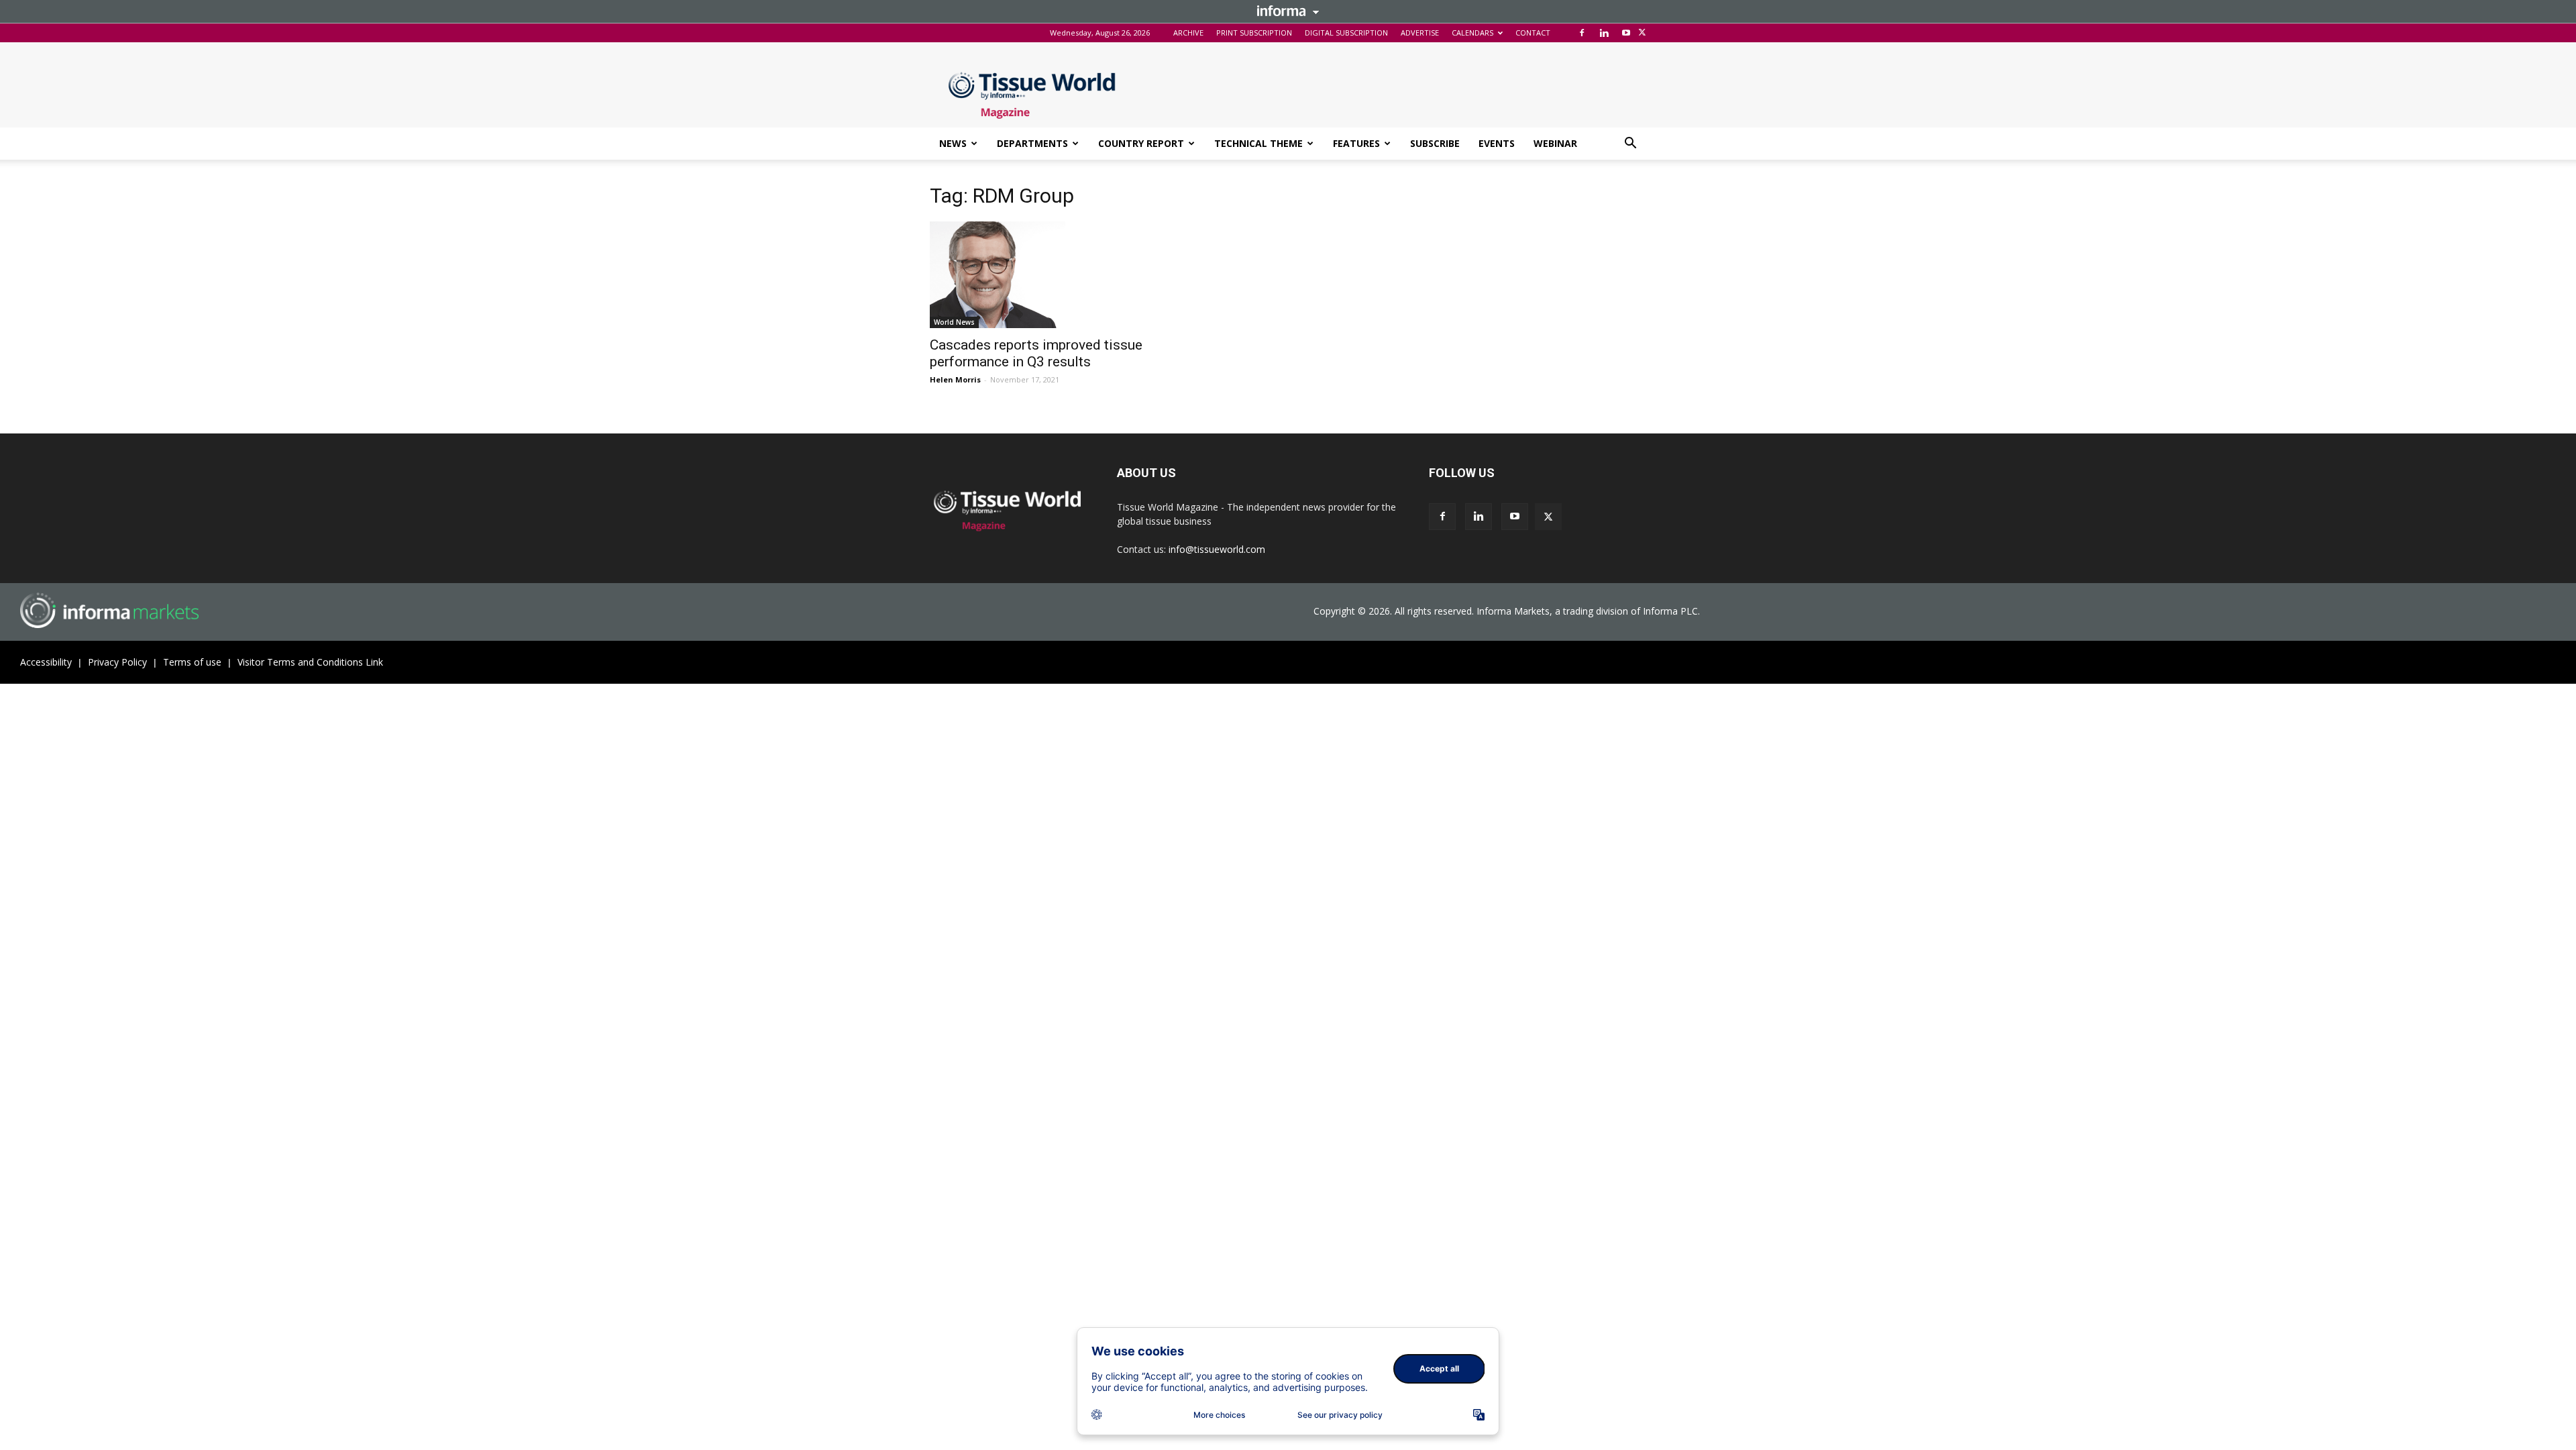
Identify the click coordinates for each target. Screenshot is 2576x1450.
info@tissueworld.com (1217, 549)
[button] (1630, 145)
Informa (1288, 11)
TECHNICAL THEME (1258, 143)
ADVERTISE (1420, 33)
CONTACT (1533, 33)
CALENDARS (1472, 33)
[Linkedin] (1604, 33)
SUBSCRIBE (1435, 143)
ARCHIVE (1188, 33)
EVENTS (1497, 143)
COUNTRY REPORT (1141, 143)
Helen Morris (955, 379)
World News (954, 322)
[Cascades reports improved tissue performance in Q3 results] (1038, 275)
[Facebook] (1582, 33)
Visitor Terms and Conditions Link (310, 662)
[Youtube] (1626, 33)
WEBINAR (1555, 143)
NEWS (953, 143)
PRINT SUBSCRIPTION (1254, 33)
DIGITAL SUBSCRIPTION (1346, 33)
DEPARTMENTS (1032, 143)
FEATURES (1356, 143)
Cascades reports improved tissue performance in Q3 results (1036, 353)
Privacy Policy (117, 662)
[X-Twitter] (1642, 33)
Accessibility (46, 662)
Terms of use (192, 662)
